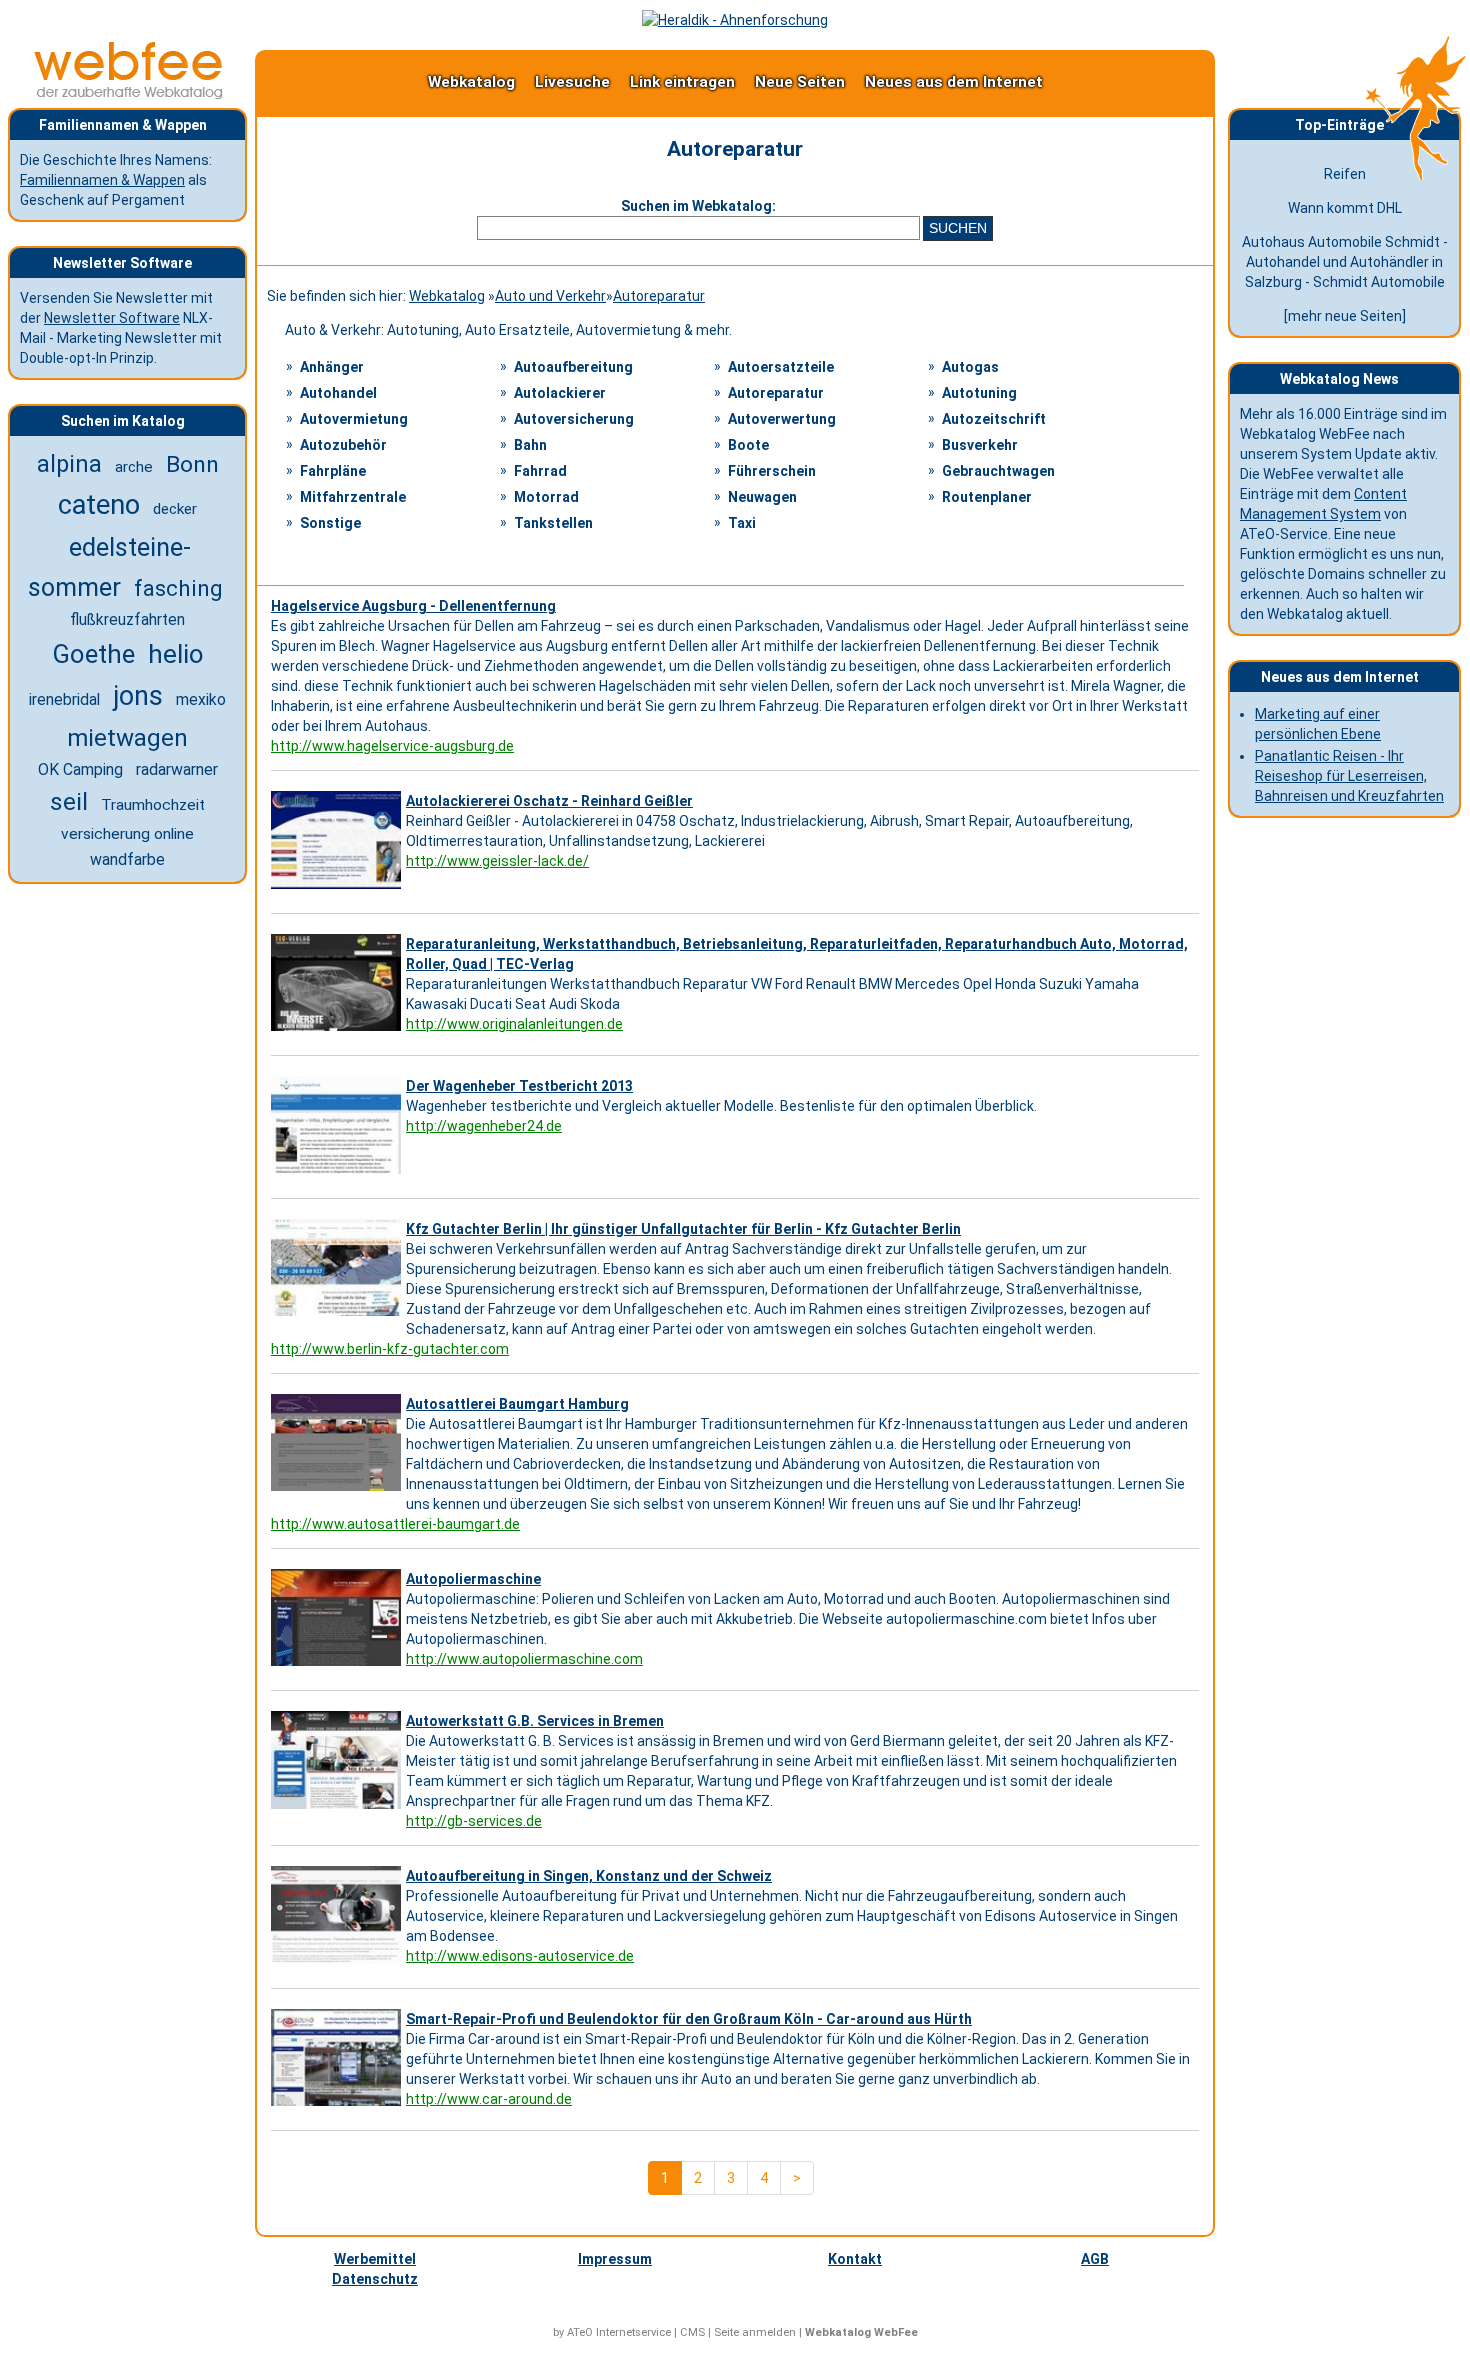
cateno (99, 505)
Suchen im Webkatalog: (698, 206)
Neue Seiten (800, 82)
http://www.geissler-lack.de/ (497, 861)
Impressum (615, 2259)
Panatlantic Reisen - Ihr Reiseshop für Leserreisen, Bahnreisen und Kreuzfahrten (1349, 776)
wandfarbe (127, 859)
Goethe (93, 654)
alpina (69, 464)
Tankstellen (553, 523)
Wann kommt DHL (1345, 208)
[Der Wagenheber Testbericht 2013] (338, 1174)
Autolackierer (560, 393)
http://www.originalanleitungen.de (514, 1024)
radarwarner (177, 769)
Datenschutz (375, 2279)
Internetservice (633, 2332)
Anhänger (332, 367)
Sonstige (330, 523)
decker (175, 509)
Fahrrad (540, 471)
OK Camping (80, 769)
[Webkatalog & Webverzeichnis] (129, 94)
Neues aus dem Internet (954, 82)
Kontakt (855, 2259)
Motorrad (546, 497)
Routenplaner (987, 497)
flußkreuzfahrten (127, 620)
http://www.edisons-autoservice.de (520, 1956)
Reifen (1345, 174)
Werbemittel (375, 2259)
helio (176, 654)
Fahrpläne (333, 471)
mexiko (201, 699)
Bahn (530, 445)
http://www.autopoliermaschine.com (524, 1659)
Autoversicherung (574, 419)
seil (69, 801)
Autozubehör (343, 445)
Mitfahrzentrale (353, 497)
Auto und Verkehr (550, 296)
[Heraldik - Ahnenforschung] (735, 20)
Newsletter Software (112, 318)
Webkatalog (471, 82)
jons (138, 696)
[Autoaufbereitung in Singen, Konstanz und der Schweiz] (338, 1964)
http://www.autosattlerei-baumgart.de (395, 1524)
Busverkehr (980, 445)
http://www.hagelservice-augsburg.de (392, 746)
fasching (178, 588)
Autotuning (979, 393)
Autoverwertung (782, 419)
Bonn (192, 464)
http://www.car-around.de (489, 2099)
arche (134, 467)
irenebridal (64, 699)
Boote (748, 445)
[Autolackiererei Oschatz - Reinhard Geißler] (338, 889)
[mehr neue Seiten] (1345, 316)
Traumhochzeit (153, 805)
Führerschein (772, 471)
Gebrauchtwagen (998, 471)
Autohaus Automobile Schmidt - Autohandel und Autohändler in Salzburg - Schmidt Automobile (1345, 262)
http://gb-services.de (474, 1821)
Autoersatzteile (781, 367)
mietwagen (127, 738)
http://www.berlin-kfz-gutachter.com (390, 1349)
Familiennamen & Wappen (102, 180)
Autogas (970, 367)
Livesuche (572, 82)
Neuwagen (762, 497)
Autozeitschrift (994, 419)
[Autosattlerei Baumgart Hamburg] (338, 1491)
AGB (1095, 2259)
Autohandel (338, 393)
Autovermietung (354, 419)
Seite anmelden (755, 2332)
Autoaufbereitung (573, 367)
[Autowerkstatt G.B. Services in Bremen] (338, 1809)
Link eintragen (682, 82)
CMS (692, 2332)
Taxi (742, 523)
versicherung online (127, 834)
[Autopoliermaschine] (338, 1666)
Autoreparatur (659, 296)
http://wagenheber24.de (484, 1126)
